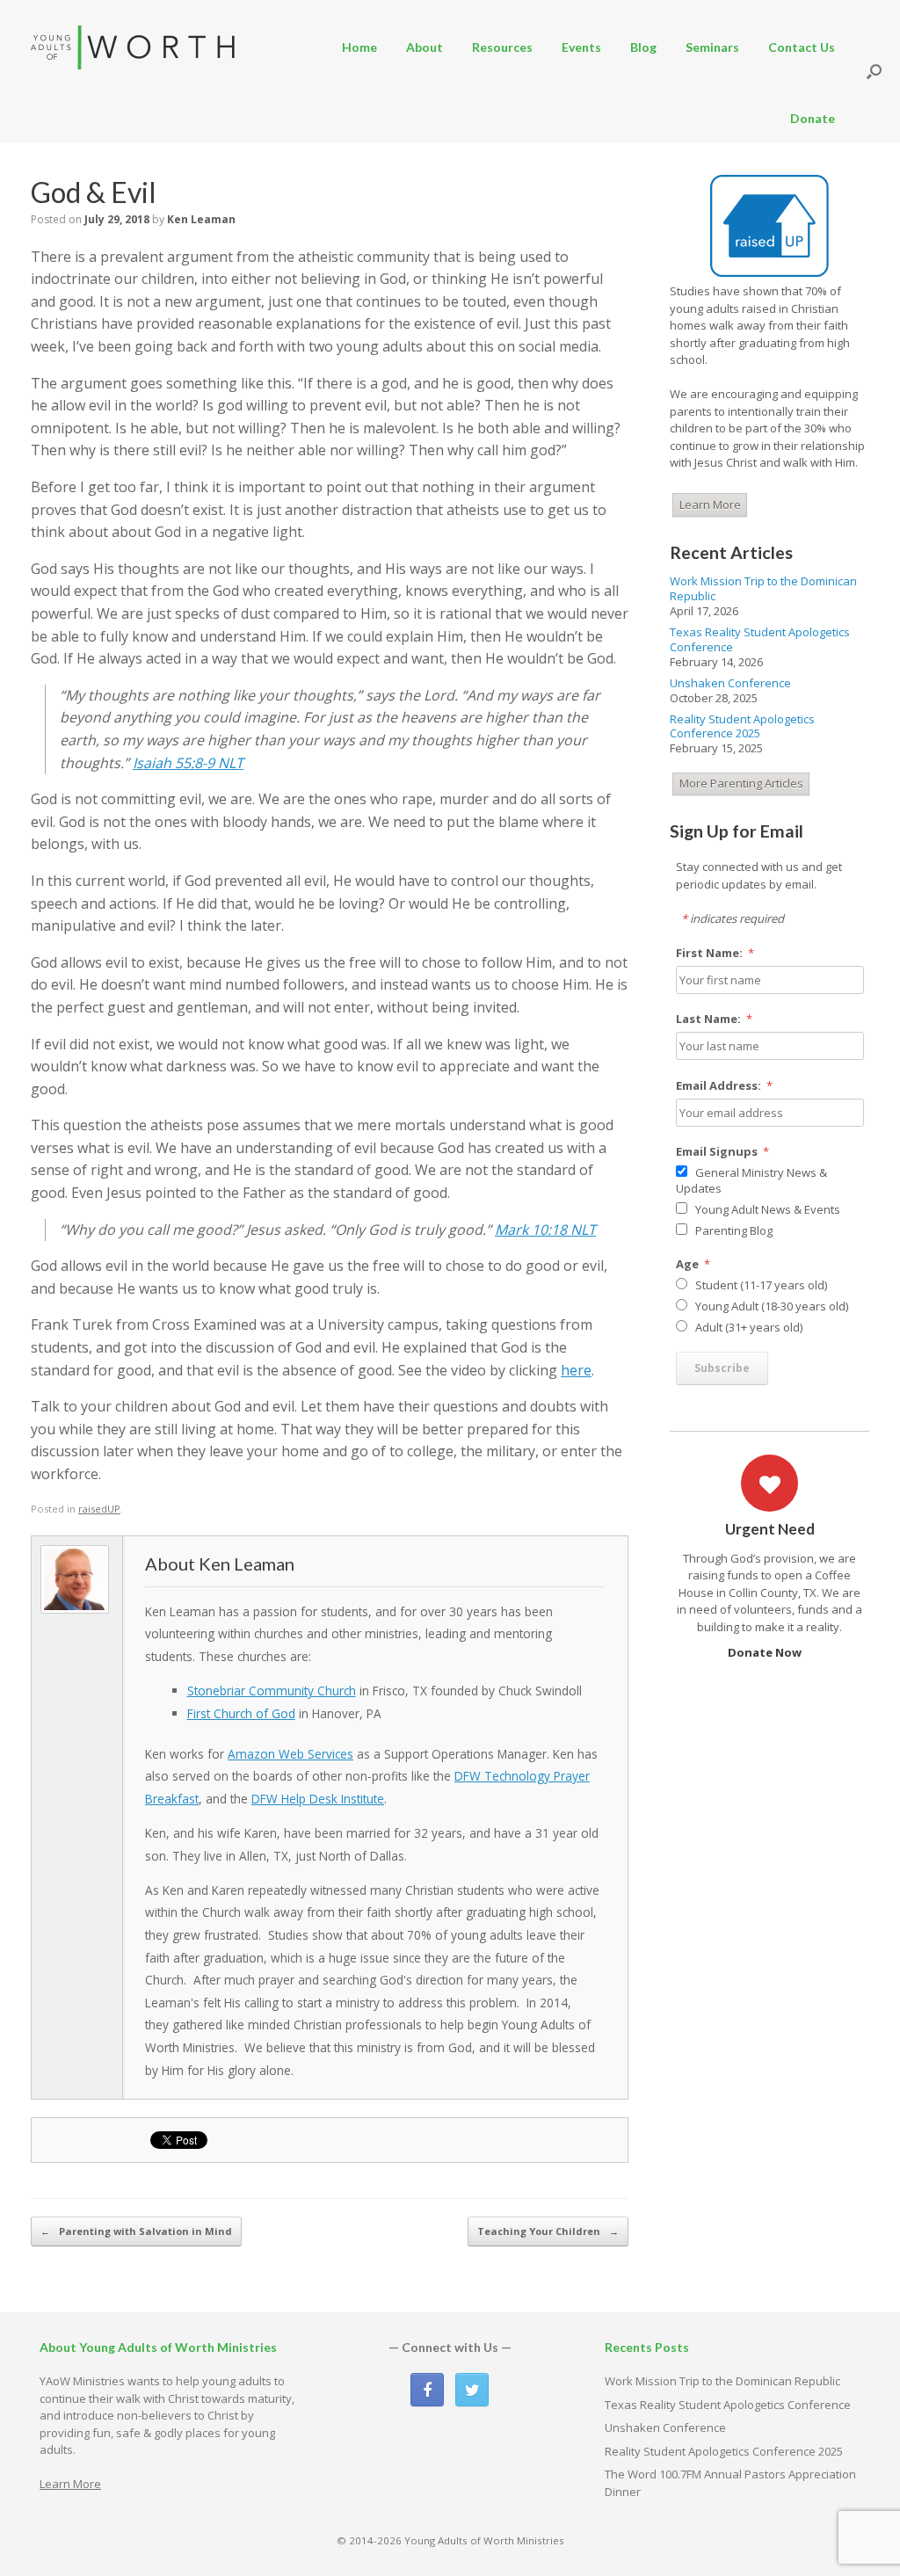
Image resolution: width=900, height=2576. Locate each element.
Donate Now (766, 1652)
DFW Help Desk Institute (318, 1799)
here (576, 1370)
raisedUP (99, 1509)
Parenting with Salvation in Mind (136, 2231)
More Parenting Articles (741, 783)
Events (581, 47)
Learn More (710, 504)
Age (693, 1264)
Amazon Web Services (290, 1754)
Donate (813, 118)
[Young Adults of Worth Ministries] (134, 47)
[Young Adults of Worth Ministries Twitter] (472, 2390)
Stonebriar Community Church (272, 1691)
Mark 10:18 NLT (545, 1230)
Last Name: (715, 1019)
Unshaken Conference (730, 683)
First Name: (715, 953)
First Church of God (241, 1713)
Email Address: (725, 1085)
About (425, 47)
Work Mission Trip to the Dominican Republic (763, 588)
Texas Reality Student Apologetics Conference (760, 639)
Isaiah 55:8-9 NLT (188, 763)
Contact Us (802, 47)
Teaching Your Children (548, 2231)
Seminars (712, 47)
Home (359, 47)
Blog (643, 47)
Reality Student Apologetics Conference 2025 (742, 726)
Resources (502, 47)
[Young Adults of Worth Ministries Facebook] (427, 2390)
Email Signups (723, 1151)
